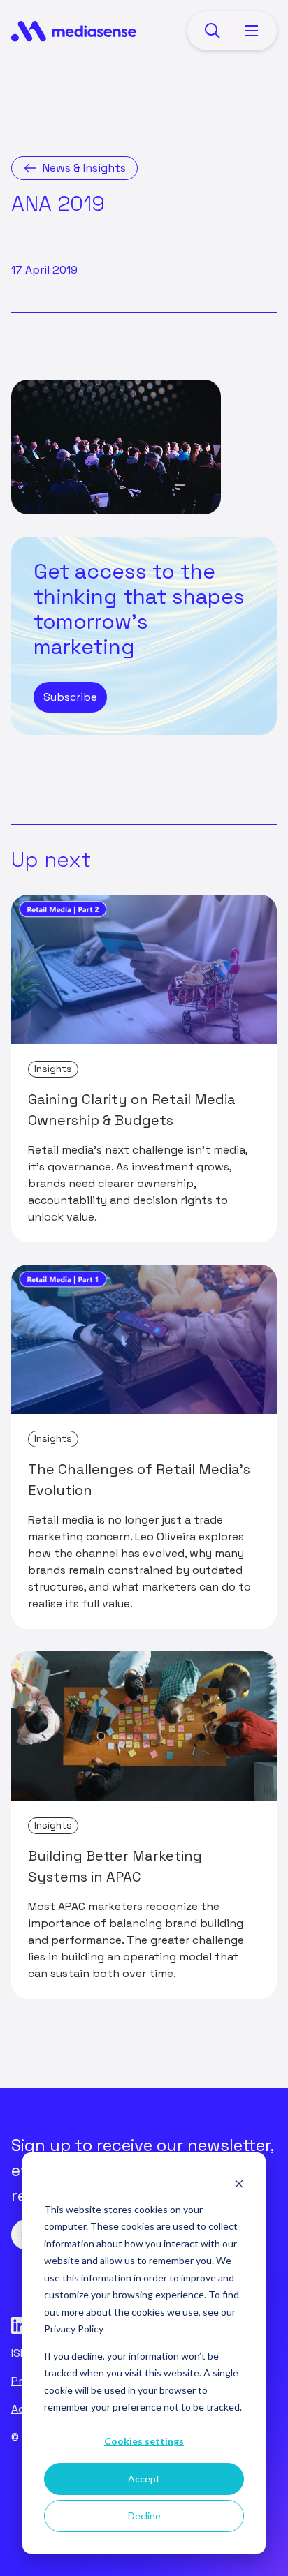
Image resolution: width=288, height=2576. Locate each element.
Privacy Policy (74, 2329)
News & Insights (84, 168)
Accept (144, 2479)
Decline (144, 2516)
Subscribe (70, 697)
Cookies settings (144, 2441)
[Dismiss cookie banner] (239, 2183)
